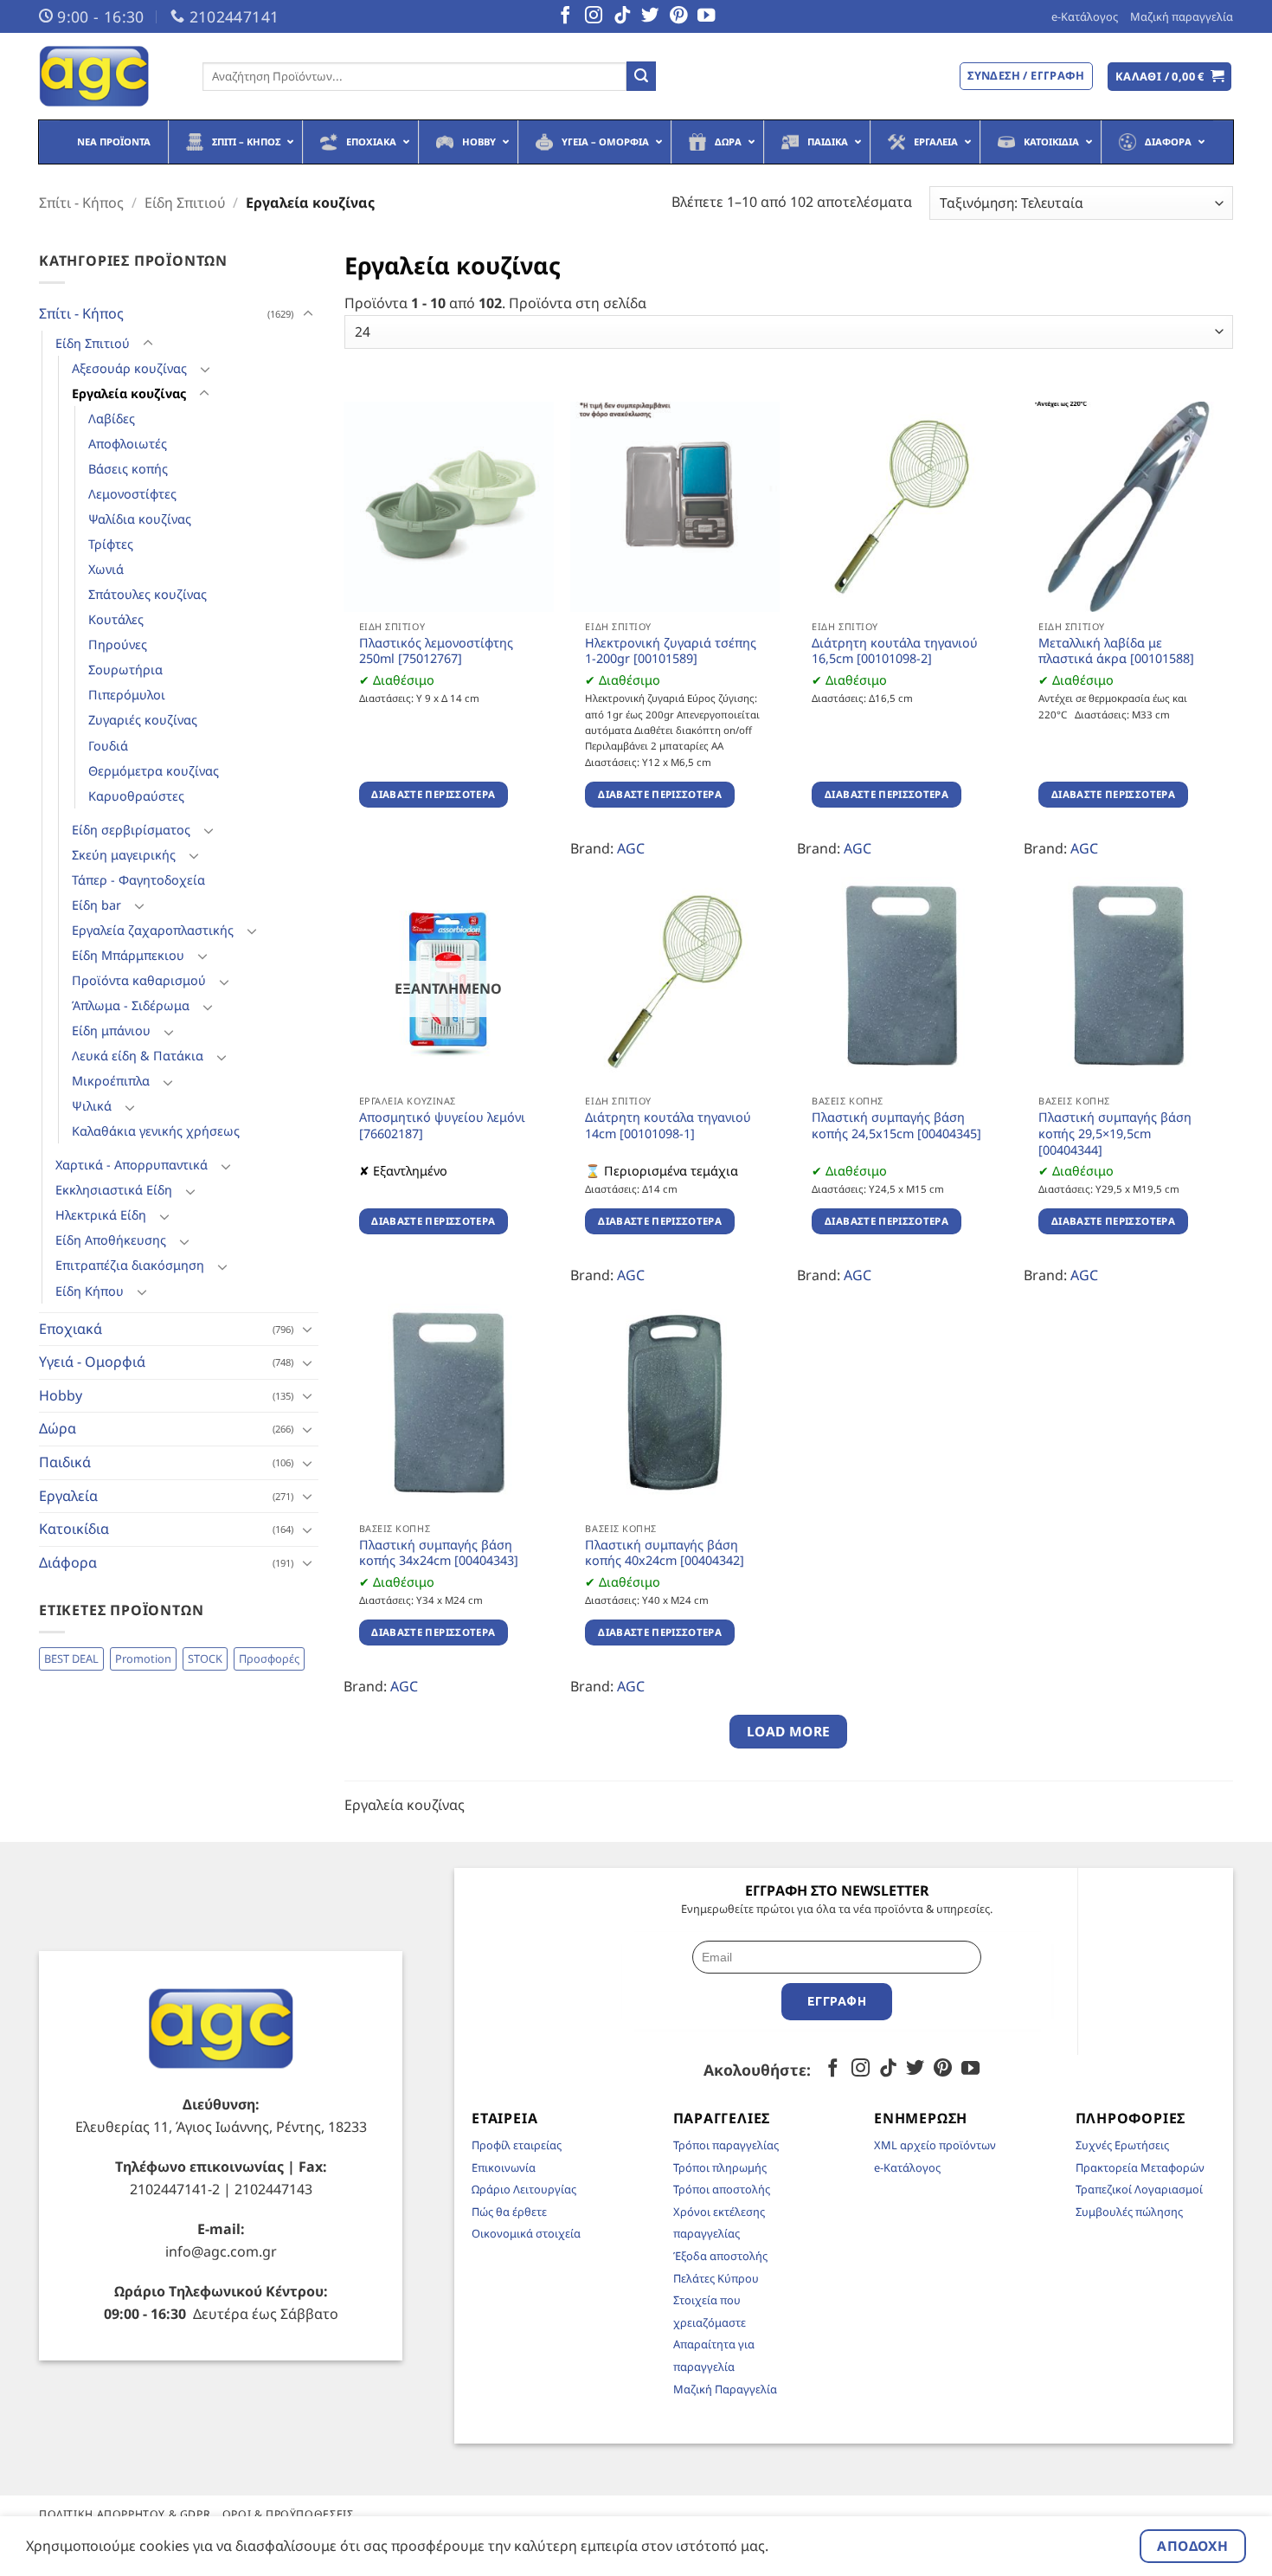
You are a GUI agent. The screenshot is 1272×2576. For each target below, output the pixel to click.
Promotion (143, 1658)
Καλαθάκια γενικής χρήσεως (156, 1131)
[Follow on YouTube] (706, 16)
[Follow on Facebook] (565, 16)
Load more (789, 1731)
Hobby (61, 1395)
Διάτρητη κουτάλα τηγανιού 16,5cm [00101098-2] (895, 651)
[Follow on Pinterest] (678, 16)
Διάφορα (68, 1562)
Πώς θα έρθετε (509, 2212)
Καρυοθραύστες (136, 796)
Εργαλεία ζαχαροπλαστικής (153, 930)
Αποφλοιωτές (128, 444)
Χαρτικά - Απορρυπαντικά (132, 1165)
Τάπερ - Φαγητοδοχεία (138, 880)
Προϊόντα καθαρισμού (139, 980)
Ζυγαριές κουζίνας (143, 720)
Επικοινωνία (504, 2167)
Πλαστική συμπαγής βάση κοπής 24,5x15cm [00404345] (896, 1126)
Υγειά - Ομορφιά (92, 1362)
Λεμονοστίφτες (132, 494)
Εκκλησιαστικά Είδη (114, 1190)
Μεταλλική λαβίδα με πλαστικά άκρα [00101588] (1116, 651)
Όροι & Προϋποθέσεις (288, 2514)
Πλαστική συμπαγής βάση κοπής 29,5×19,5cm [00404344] (1115, 1133)
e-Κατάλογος (1085, 16)
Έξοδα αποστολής (720, 2256)
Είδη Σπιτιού (185, 203)
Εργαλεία (68, 1496)
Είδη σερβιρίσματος (131, 830)
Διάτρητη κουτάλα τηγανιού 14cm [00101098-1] (668, 1126)
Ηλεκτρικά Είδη (101, 1215)
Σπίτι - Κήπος (81, 203)
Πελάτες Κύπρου (716, 2278)
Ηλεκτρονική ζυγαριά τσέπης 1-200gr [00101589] (671, 651)
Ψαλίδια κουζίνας (140, 519)
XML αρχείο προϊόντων (935, 2145)
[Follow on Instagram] (594, 16)
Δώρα (58, 1428)
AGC (631, 848)
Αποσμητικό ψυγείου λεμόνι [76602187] (442, 1126)
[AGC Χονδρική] (108, 76)
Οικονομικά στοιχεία (526, 2233)
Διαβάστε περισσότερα (433, 794)
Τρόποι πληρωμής (720, 2167)
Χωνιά (106, 569)
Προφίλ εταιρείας (517, 2145)
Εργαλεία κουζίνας (129, 393)
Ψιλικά (92, 1106)
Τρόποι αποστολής (722, 2189)
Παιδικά (65, 1462)
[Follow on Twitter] (650, 16)
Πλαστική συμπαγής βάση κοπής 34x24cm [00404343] (439, 1553)
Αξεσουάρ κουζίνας (129, 368)
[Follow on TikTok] (622, 16)
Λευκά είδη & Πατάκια (138, 1056)
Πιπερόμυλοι (127, 695)
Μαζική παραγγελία (1182, 16)
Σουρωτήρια (125, 670)
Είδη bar (96, 905)
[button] (1170, 77)
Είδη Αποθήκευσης (111, 1240)
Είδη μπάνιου (111, 1030)
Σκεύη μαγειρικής (124, 855)
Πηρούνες (118, 644)
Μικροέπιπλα (111, 1081)
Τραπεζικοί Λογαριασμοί (1139, 2189)
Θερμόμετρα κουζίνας (154, 771)
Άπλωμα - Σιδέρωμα (131, 1005)
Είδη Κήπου (90, 1291)
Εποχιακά (71, 1329)
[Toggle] (308, 314)
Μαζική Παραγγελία (725, 2389)
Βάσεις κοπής (128, 469)
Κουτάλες (116, 619)
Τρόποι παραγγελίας (726, 2145)
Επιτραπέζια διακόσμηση (130, 1265)
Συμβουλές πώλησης (1129, 2212)
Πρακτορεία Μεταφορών (1140, 2167)
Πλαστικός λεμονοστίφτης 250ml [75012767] (436, 651)
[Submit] (641, 76)
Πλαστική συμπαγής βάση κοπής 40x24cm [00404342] (665, 1553)
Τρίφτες (111, 544)
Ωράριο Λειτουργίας (524, 2189)
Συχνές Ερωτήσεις (1122, 2145)
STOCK (205, 1658)
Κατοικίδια (74, 1529)
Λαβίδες (112, 419)
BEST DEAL (71, 1658)
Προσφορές (269, 1658)
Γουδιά (108, 746)
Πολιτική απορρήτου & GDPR (125, 2514)
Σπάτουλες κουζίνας (148, 594)
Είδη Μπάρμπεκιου (128, 955)
